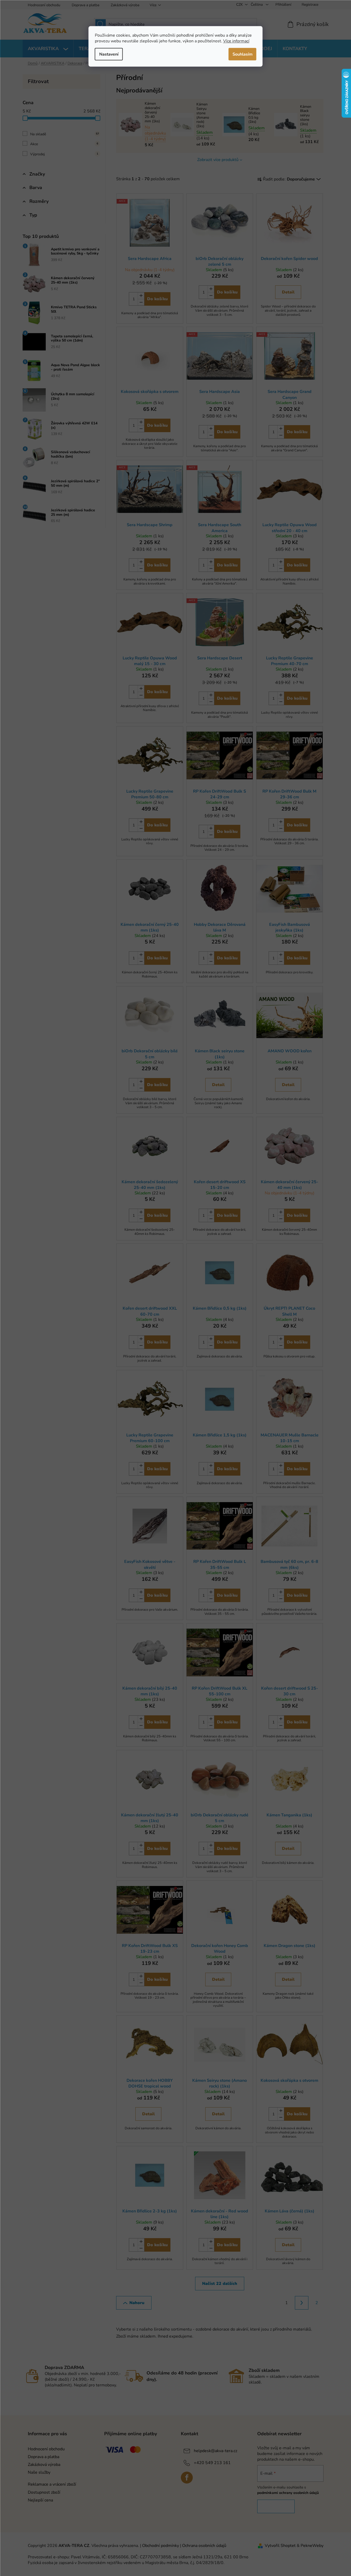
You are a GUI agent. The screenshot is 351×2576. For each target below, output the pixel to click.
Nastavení (109, 54)
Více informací (236, 41)
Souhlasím (243, 54)
